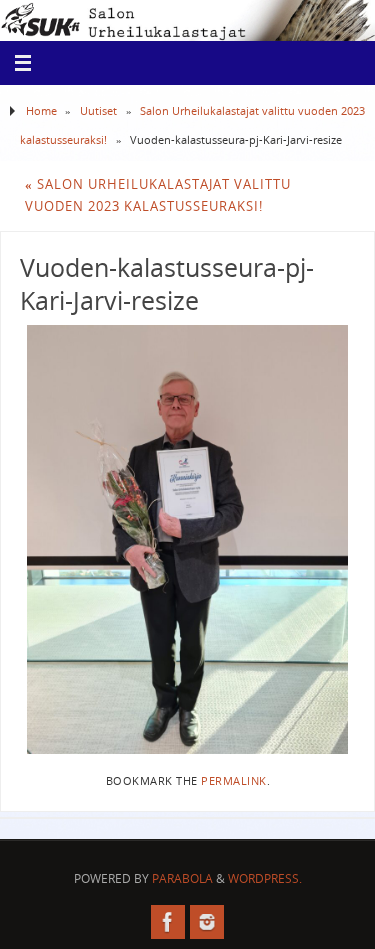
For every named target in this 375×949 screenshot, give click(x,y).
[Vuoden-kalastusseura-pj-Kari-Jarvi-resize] (187, 539)
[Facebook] (168, 922)
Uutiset (98, 110)
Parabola (182, 878)
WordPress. (265, 878)
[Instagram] (207, 922)
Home (41, 110)
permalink (234, 781)
